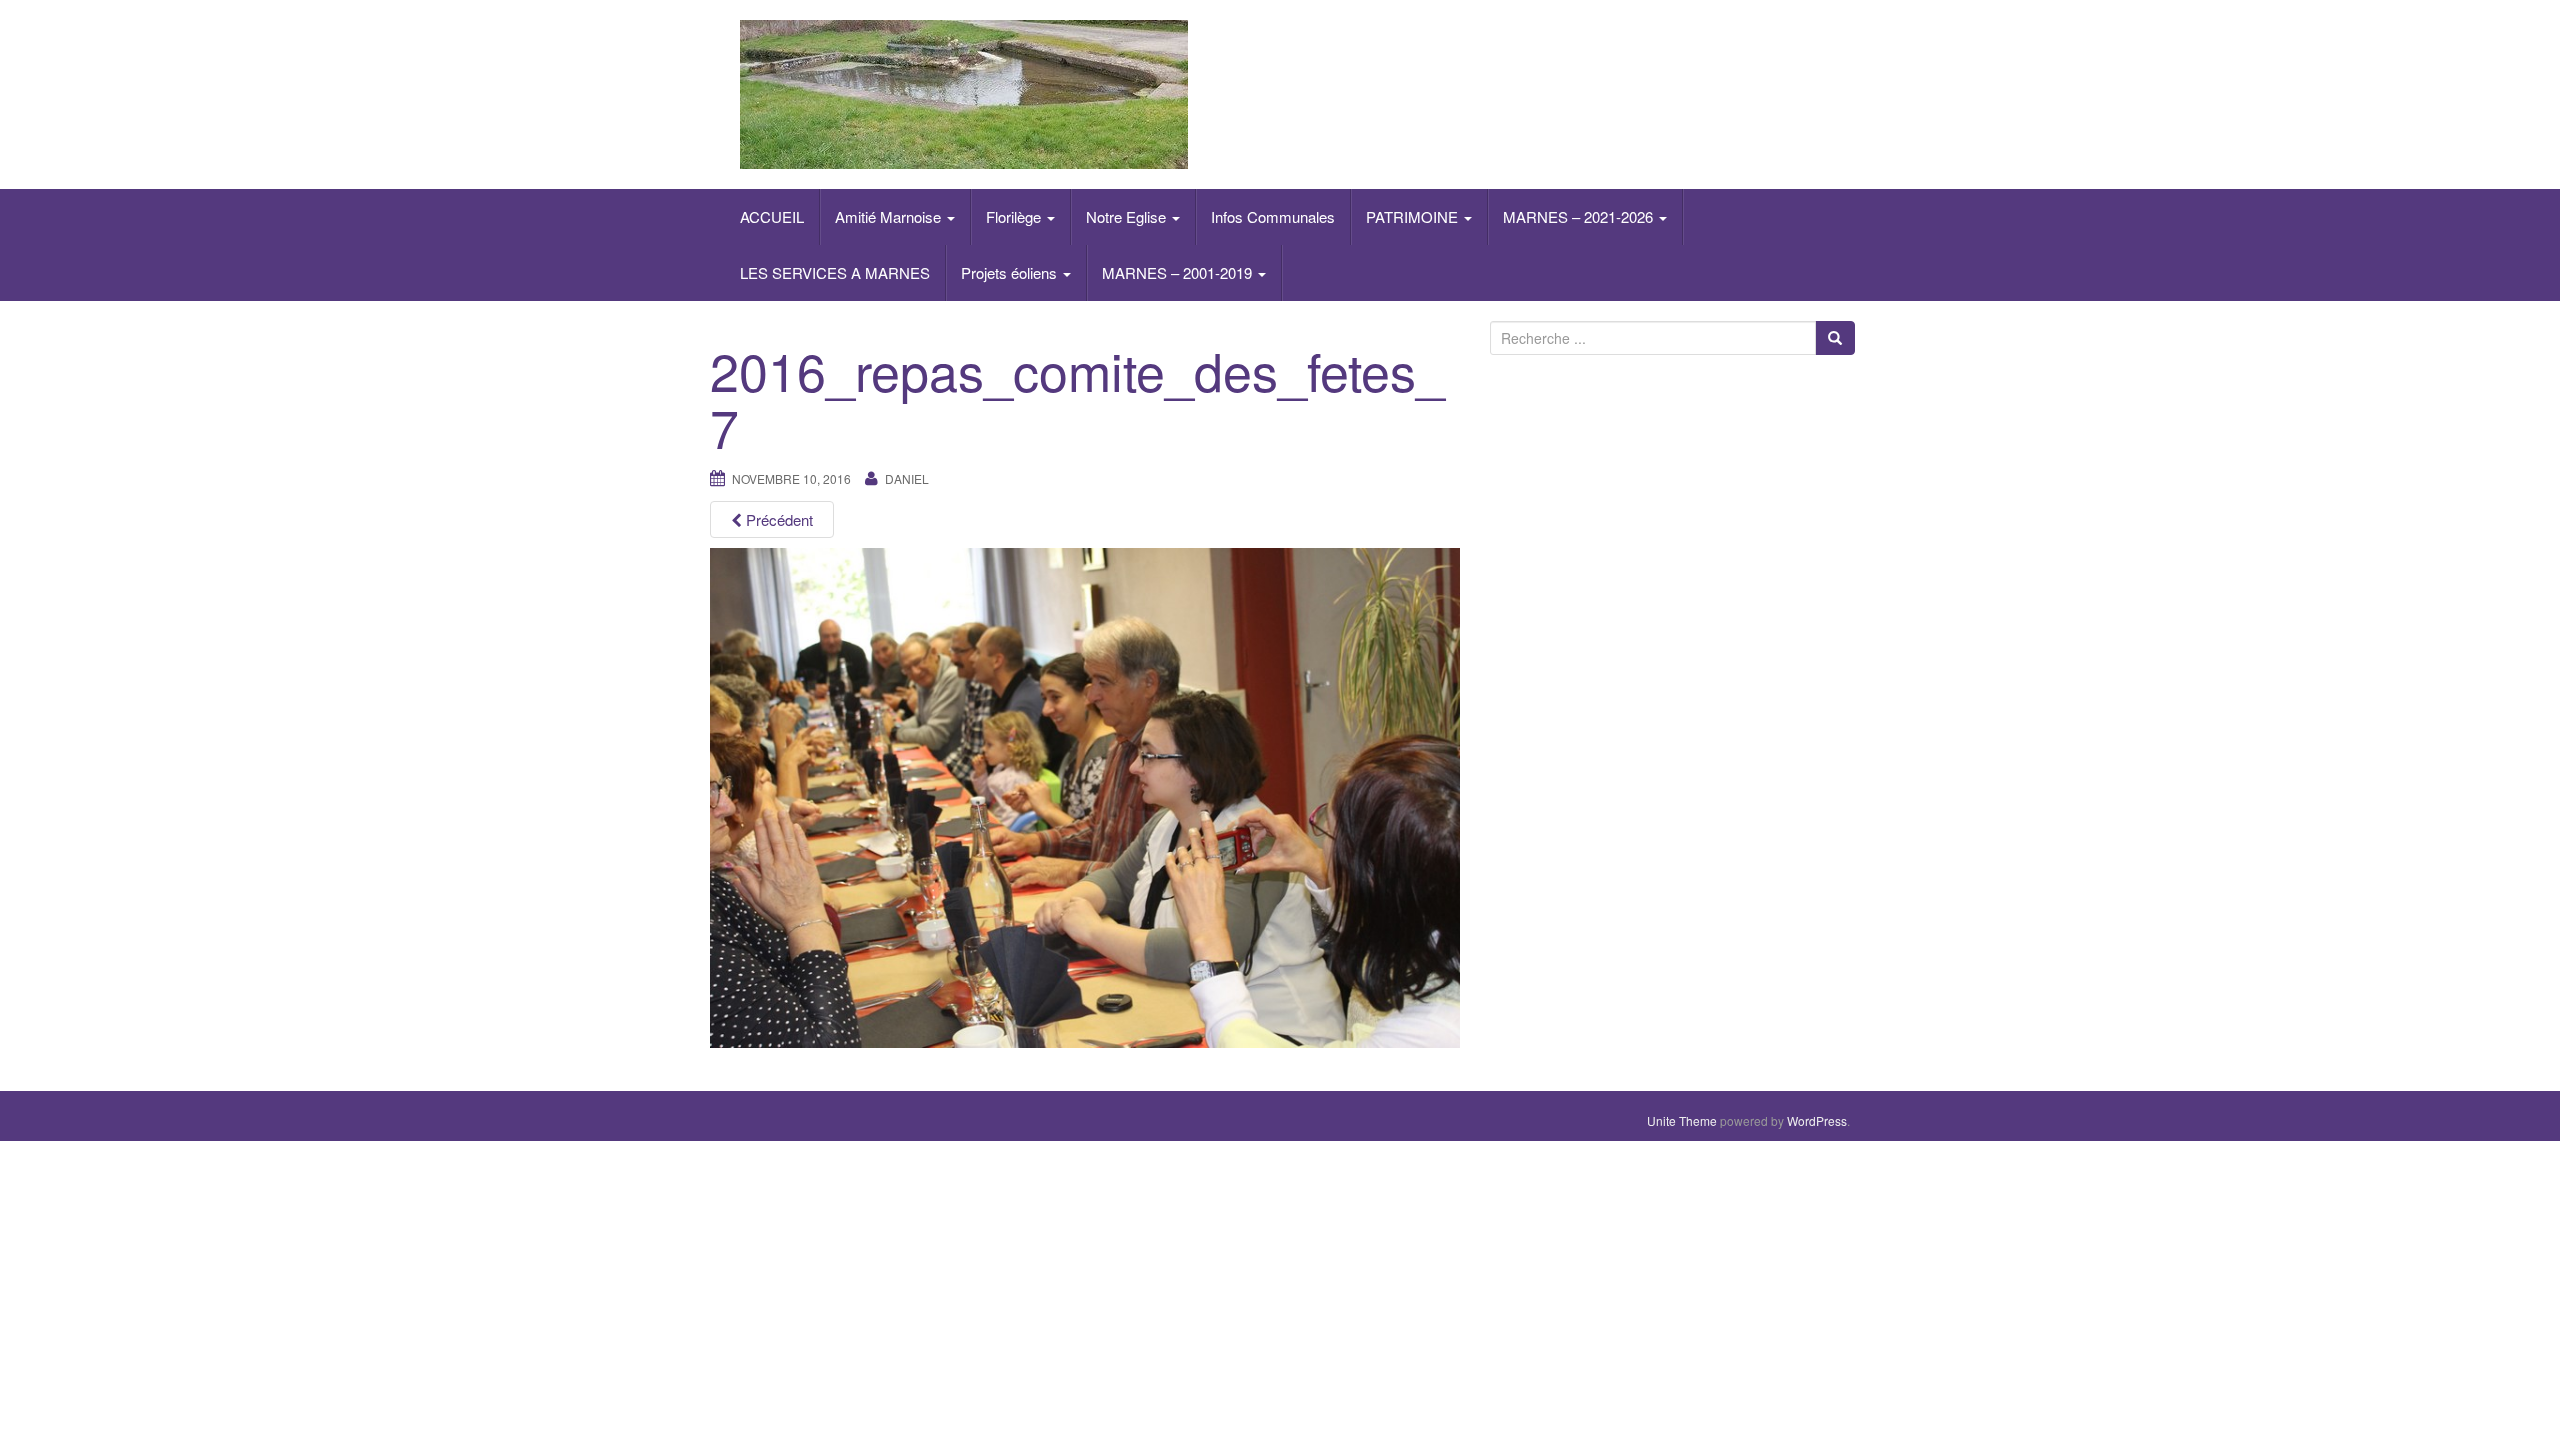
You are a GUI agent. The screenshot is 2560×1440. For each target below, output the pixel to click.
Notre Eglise (1128, 216)
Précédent (777, 519)
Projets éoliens (1011, 272)
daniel (907, 478)
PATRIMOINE (1414, 216)
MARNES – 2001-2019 (1179, 272)
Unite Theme (1682, 1120)
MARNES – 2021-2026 (1580, 216)
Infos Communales (1273, 216)
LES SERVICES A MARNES (835, 272)
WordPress (1817, 1120)
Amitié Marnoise (890, 216)
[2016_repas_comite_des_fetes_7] (1085, 795)
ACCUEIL (772, 216)
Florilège (1015, 216)
